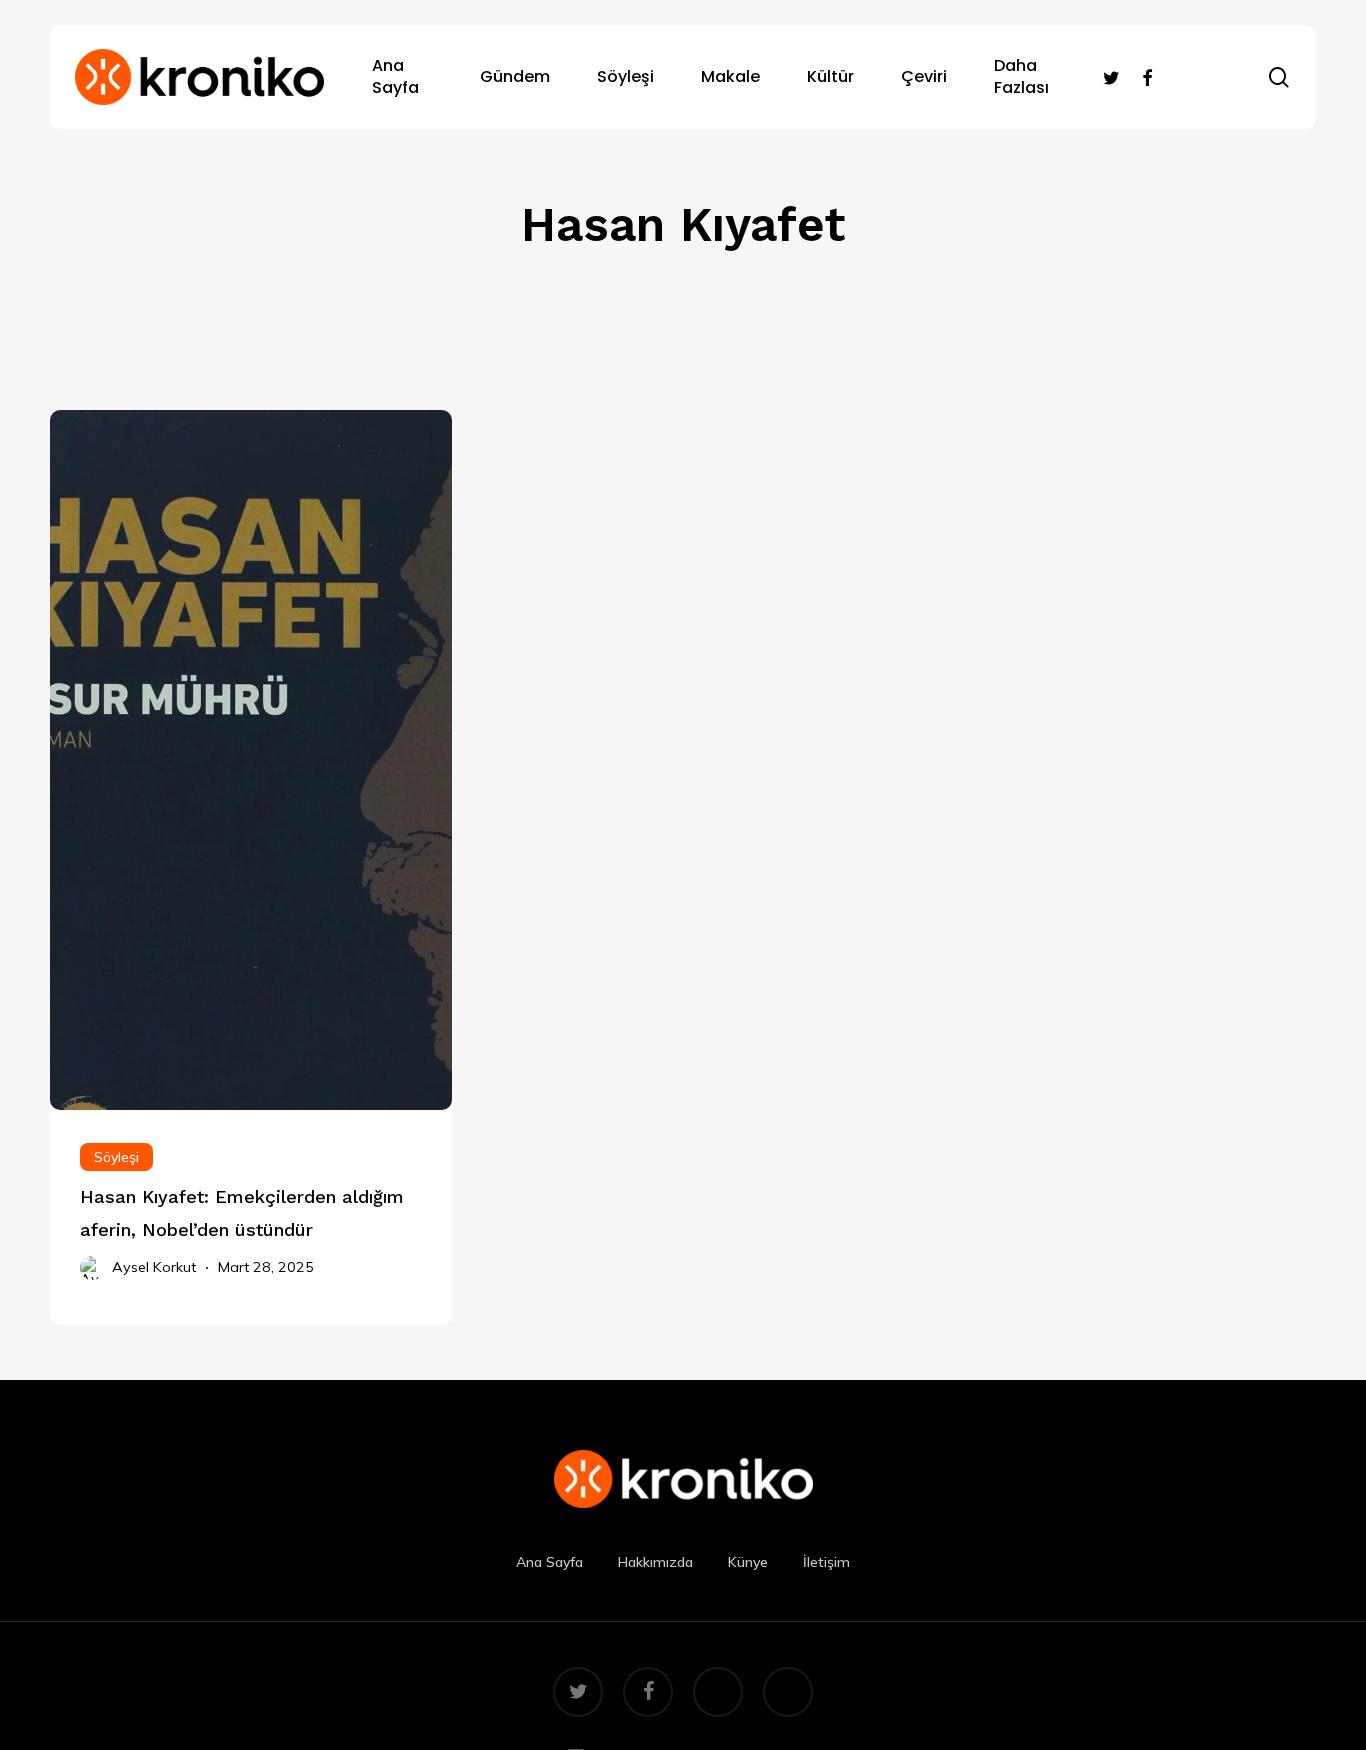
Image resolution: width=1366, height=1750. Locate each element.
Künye (748, 1562)
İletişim (826, 1562)
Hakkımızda (655, 1562)
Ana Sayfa (549, 1562)
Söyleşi (116, 1157)
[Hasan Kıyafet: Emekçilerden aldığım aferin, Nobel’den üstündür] (251, 1217)
